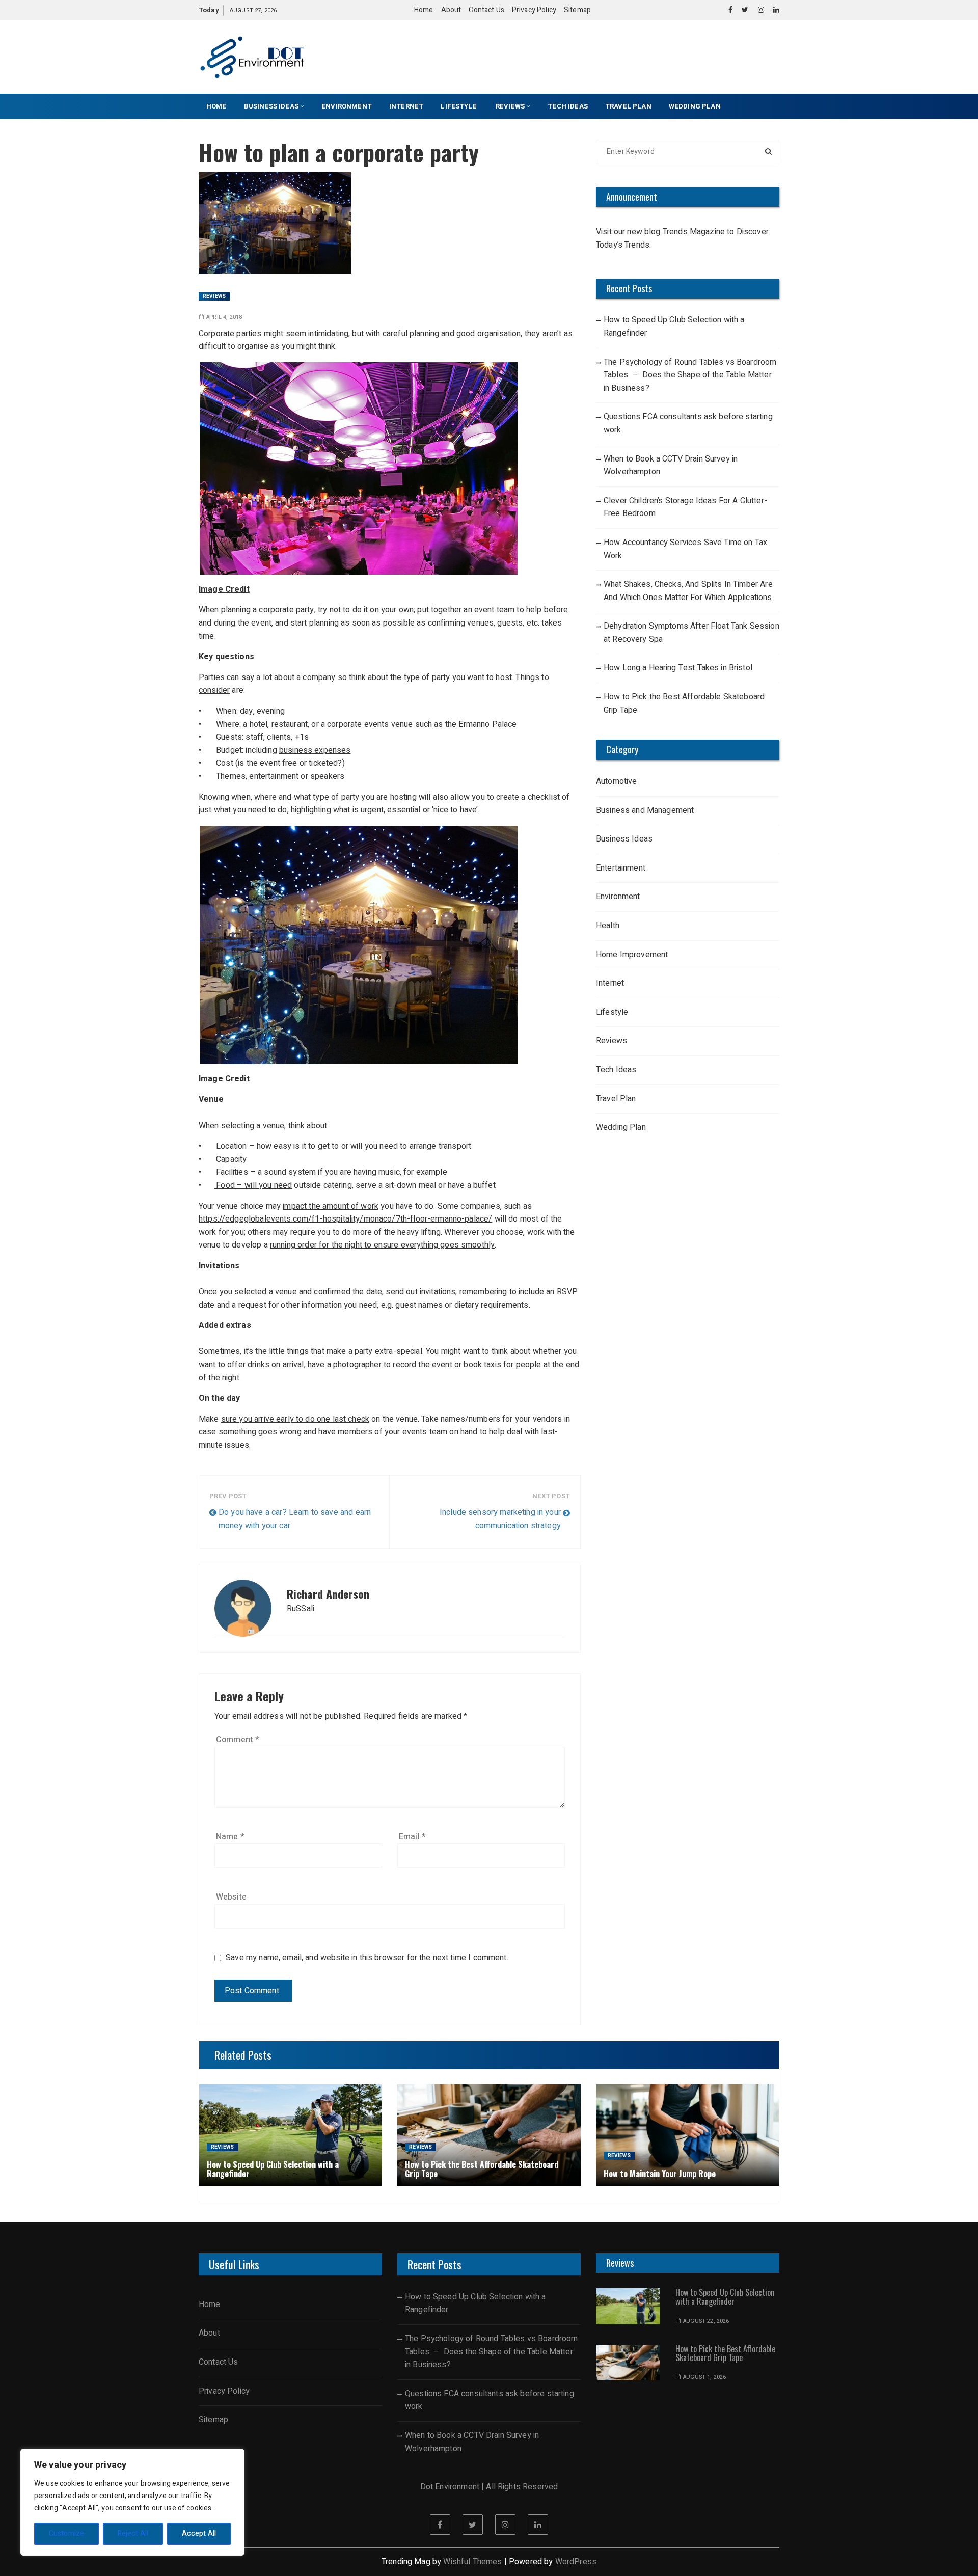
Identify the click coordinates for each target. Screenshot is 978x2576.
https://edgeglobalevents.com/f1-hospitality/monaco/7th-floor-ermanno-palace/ (345, 1219)
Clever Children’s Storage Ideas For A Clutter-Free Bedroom (685, 507)
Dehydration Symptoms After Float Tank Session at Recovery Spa (691, 633)
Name (230, 1837)
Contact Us (486, 10)
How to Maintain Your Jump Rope (660, 2174)
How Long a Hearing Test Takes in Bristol (678, 668)
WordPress (576, 2562)
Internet (406, 106)
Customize (66, 2533)
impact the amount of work (331, 1206)
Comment (238, 1740)
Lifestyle (459, 106)
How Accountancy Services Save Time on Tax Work (685, 549)
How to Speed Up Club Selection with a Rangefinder (674, 327)
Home (424, 10)
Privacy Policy (534, 10)
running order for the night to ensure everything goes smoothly (382, 1245)
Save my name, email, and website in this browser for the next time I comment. (367, 1958)
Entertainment (621, 868)
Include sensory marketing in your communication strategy (500, 1519)
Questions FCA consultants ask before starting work (688, 423)
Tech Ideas (568, 106)
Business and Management (645, 810)
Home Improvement (632, 955)
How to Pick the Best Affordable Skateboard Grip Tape (684, 703)
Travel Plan (628, 106)
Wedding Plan (695, 106)
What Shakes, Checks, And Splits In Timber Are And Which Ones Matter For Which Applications (688, 591)
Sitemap (577, 10)
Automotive (617, 781)
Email (412, 1837)
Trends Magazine (694, 232)
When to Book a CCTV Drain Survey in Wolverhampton (671, 466)
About (451, 10)
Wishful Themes (472, 2562)
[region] (132, 2502)
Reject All (133, 2533)
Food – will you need (253, 1185)
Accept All (199, 2533)
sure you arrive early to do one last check (295, 1419)
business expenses (315, 750)
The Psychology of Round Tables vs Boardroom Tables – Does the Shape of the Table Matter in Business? (690, 375)
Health (608, 926)
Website (231, 1897)
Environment (347, 106)
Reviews (510, 106)
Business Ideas (271, 106)
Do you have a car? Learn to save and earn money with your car (295, 1519)
